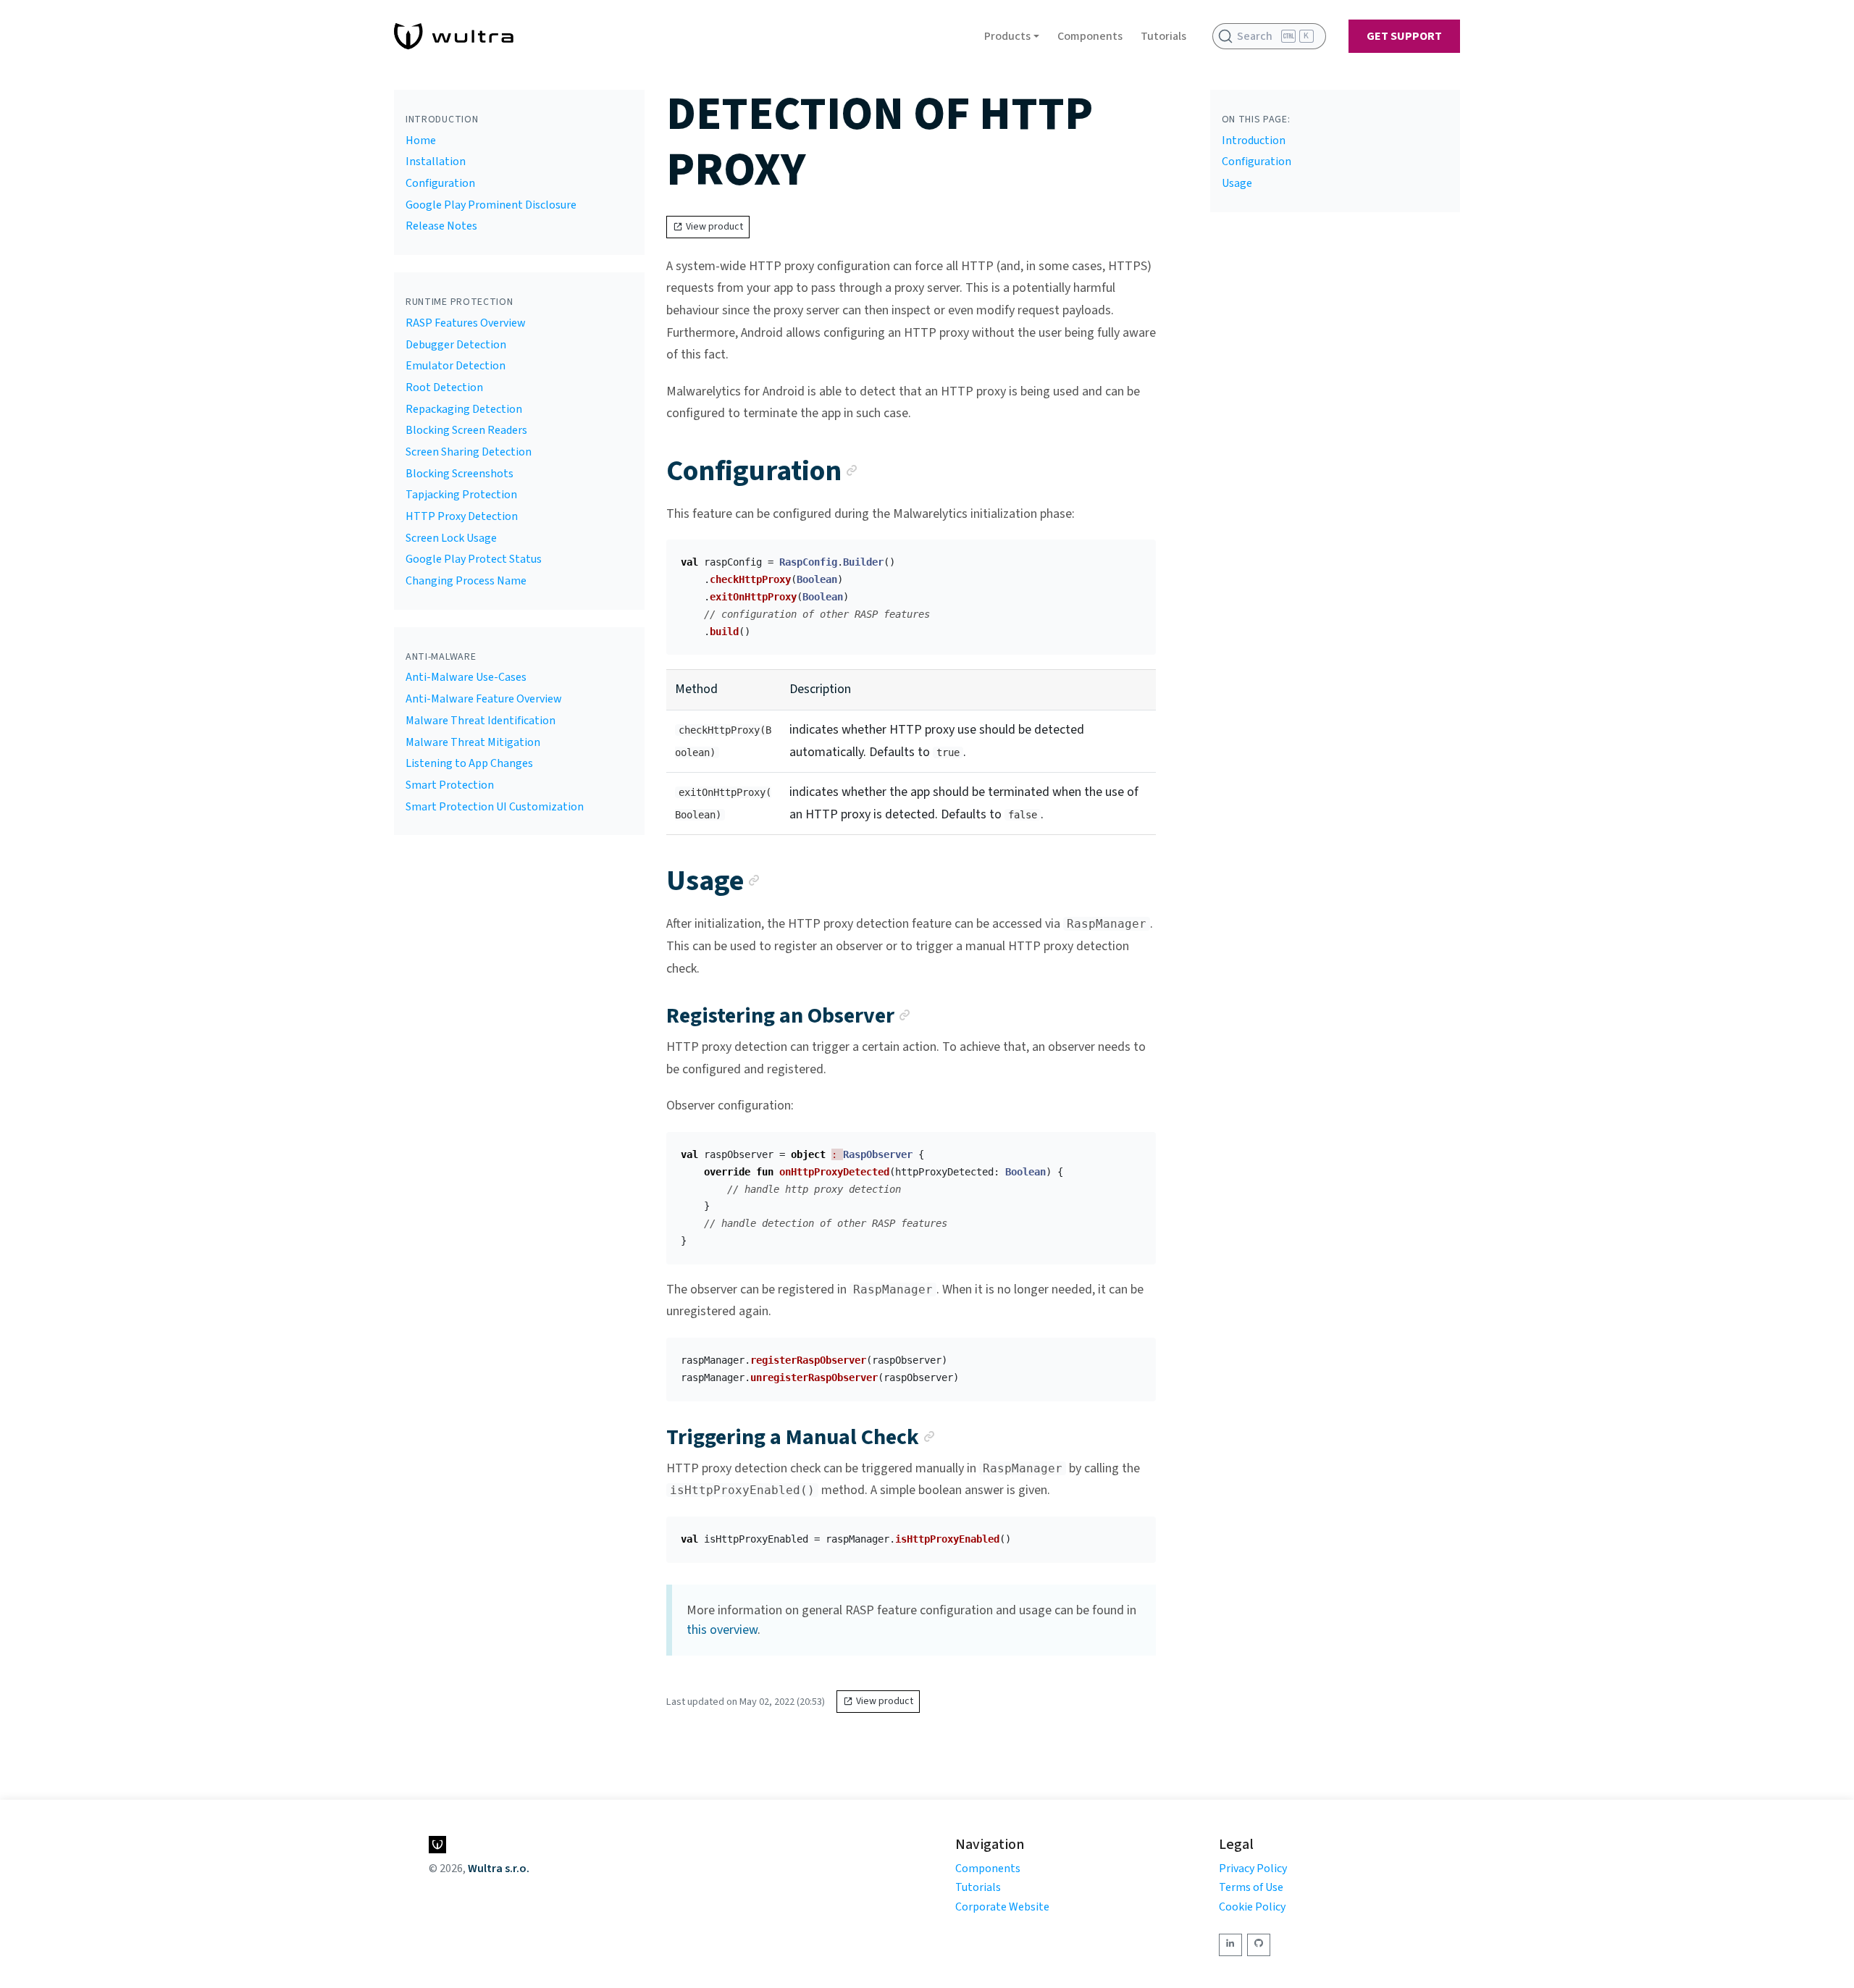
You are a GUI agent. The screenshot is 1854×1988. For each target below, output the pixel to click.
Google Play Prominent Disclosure (491, 205)
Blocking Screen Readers (466, 430)
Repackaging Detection (464, 409)
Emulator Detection (456, 366)
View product (714, 227)
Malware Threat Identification (481, 721)
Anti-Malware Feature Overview (484, 699)
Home (421, 140)
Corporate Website (1002, 1907)
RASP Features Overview (466, 323)
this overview (722, 1630)
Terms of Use (1251, 1887)
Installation (436, 162)
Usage (1237, 183)
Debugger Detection (456, 345)
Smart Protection (450, 785)
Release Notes (441, 226)
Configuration (440, 183)
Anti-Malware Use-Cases (466, 677)
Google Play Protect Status (474, 559)
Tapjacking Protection (461, 495)
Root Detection (444, 387)
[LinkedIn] (1230, 1945)
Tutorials (1163, 36)
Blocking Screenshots (460, 474)
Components (1090, 36)
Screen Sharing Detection (469, 452)
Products (1007, 36)
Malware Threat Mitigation (473, 742)
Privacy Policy (1253, 1869)
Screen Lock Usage (451, 538)
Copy (1133, 555)
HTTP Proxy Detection (462, 516)
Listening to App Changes (469, 763)
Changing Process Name (466, 581)
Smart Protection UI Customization (495, 807)
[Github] (1259, 1945)
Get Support (1404, 36)
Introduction (1254, 140)
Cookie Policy (1252, 1907)
